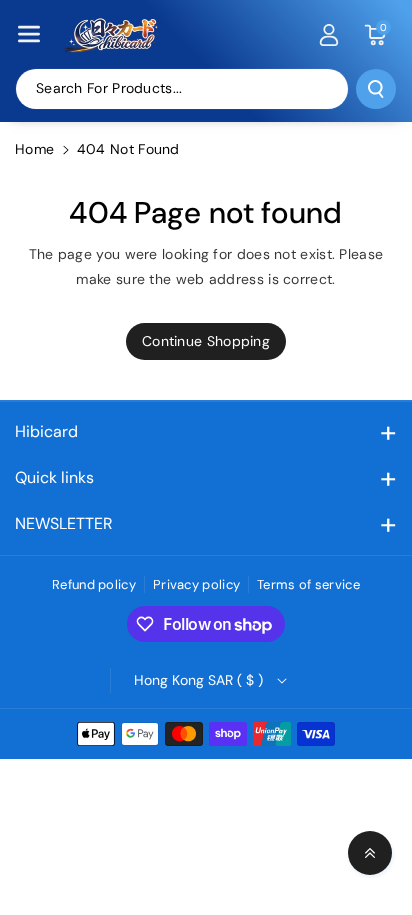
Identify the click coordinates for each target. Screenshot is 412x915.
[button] (29, 34)
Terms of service (308, 584)
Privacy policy (196, 584)
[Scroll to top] (370, 853)
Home (34, 149)
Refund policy (94, 584)
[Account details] (329, 35)
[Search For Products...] (376, 89)
